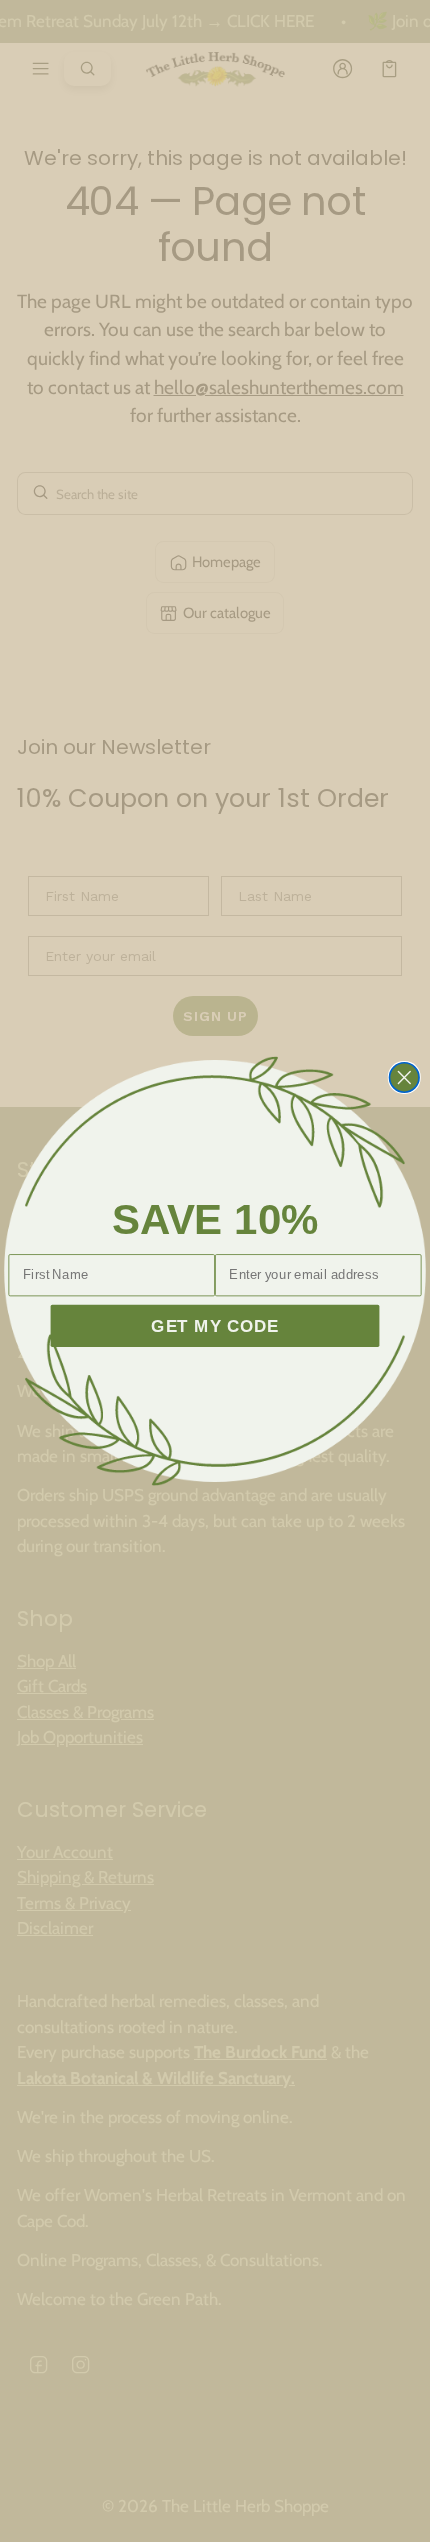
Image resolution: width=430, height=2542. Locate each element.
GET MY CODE (214, 1325)
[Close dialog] (405, 1078)
